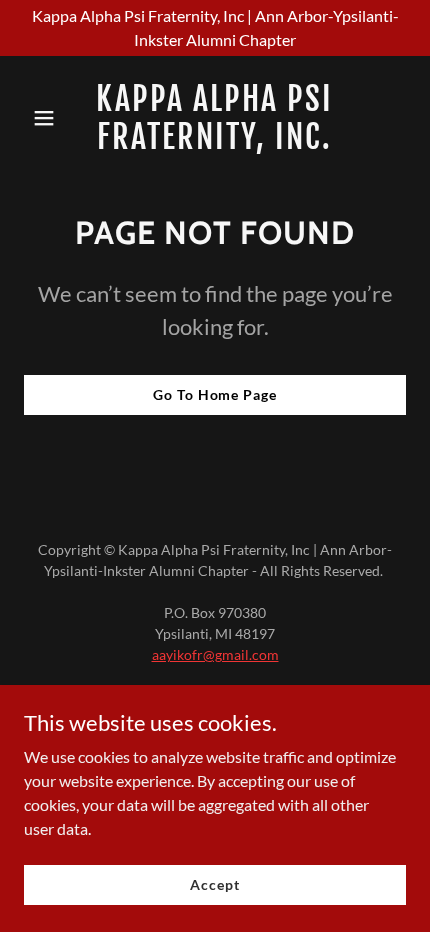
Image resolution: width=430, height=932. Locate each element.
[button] (52, 118)
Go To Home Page (214, 394)
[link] (214, 142)
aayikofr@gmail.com (215, 654)
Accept (214, 884)
